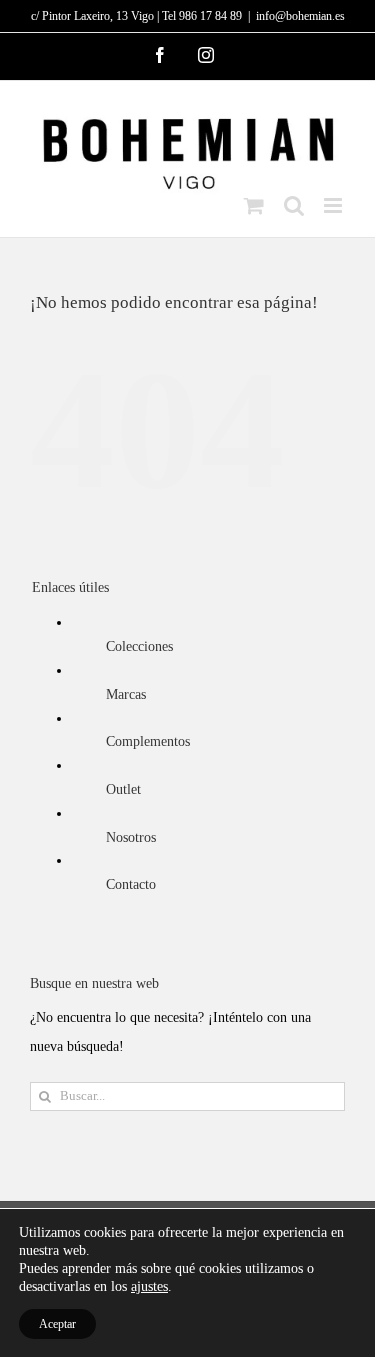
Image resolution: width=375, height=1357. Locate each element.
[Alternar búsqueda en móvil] (294, 205)
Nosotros (131, 837)
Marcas (126, 694)
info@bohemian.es (300, 16)
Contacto (131, 884)
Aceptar (57, 1324)
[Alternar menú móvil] (334, 205)
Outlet (123, 789)
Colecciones (139, 646)
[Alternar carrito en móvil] (254, 205)
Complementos (148, 741)
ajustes (149, 1286)
